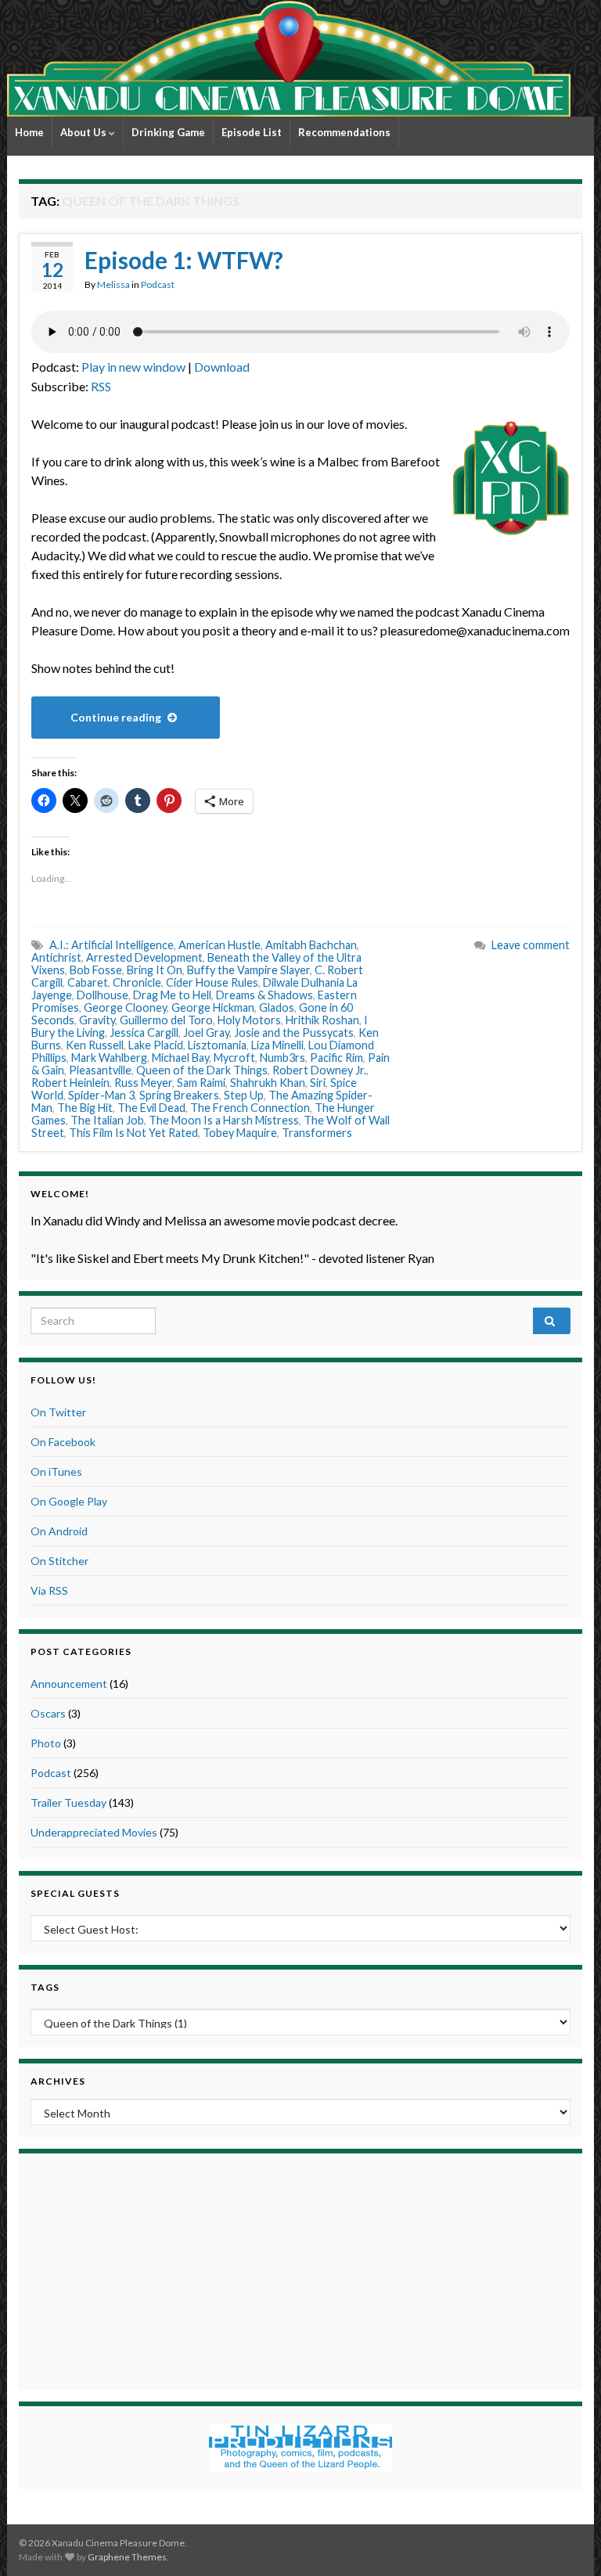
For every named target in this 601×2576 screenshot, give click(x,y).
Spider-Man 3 (101, 1095)
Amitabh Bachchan (311, 945)
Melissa (113, 284)
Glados (277, 1007)
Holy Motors (249, 1020)
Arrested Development (144, 957)
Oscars (48, 1713)
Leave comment (531, 945)
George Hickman (213, 1007)
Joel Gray (206, 1033)
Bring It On (155, 970)
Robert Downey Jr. (319, 1070)
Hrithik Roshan (322, 1020)
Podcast (158, 284)
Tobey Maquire (240, 1133)
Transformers (317, 1133)
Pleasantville (100, 1070)
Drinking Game (168, 132)
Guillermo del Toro (166, 1020)
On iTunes (56, 1471)
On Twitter (58, 1412)
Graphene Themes (127, 2557)
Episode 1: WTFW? (184, 260)
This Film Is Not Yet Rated (133, 1133)
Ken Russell (95, 1045)
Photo (46, 1743)
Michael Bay (180, 1058)
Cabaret (88, 982)
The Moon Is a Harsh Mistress (224, 1120)
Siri (318, 1083)
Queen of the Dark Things (202, 1070)
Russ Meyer (143, 1083)
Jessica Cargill (144, 1033)
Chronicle (137, 982)
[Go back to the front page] (289, 58)
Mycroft (234, 1058)
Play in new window (133, 367)
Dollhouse (103, 995)
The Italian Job (107, 1120)
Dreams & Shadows (265, 995)
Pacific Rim (336, 1058)
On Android (59, 1531)
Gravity (97, 1020)
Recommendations (344, 132)
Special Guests (75, 1893)
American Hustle (220, 945)
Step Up (244, 1095)
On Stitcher (59, 1561)
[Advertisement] (300, 2269)
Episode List (252, 132)
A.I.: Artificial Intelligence (112, 945)
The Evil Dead (151, 1108)
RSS (101, 386)
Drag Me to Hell (172, 995)
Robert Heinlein (70, 1083)
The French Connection (250, 1108)
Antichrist (56, 957)
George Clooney (125, 1007)
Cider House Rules (212, 982)
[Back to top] (566, 2541)
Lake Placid (156, 1045)
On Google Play (69, 1501)
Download (222, 367)
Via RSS (49, 1590)
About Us (85, 132)
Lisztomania (217, 1045)
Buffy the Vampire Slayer (248, 970)
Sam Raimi (201, 1083)
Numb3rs (283, 1058)
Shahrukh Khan (268, 1083)
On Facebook (63, 1442)
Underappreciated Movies (94, 1832)
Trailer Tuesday (68, 1802)
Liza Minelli (277, 1045)
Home (29, 132)
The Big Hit (85, 1108)
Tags (45, 1987)
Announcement (69, 1684)
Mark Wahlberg (109, 1058)
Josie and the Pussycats (294, 1033)
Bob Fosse (96, 970)
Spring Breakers (179, 1095)
